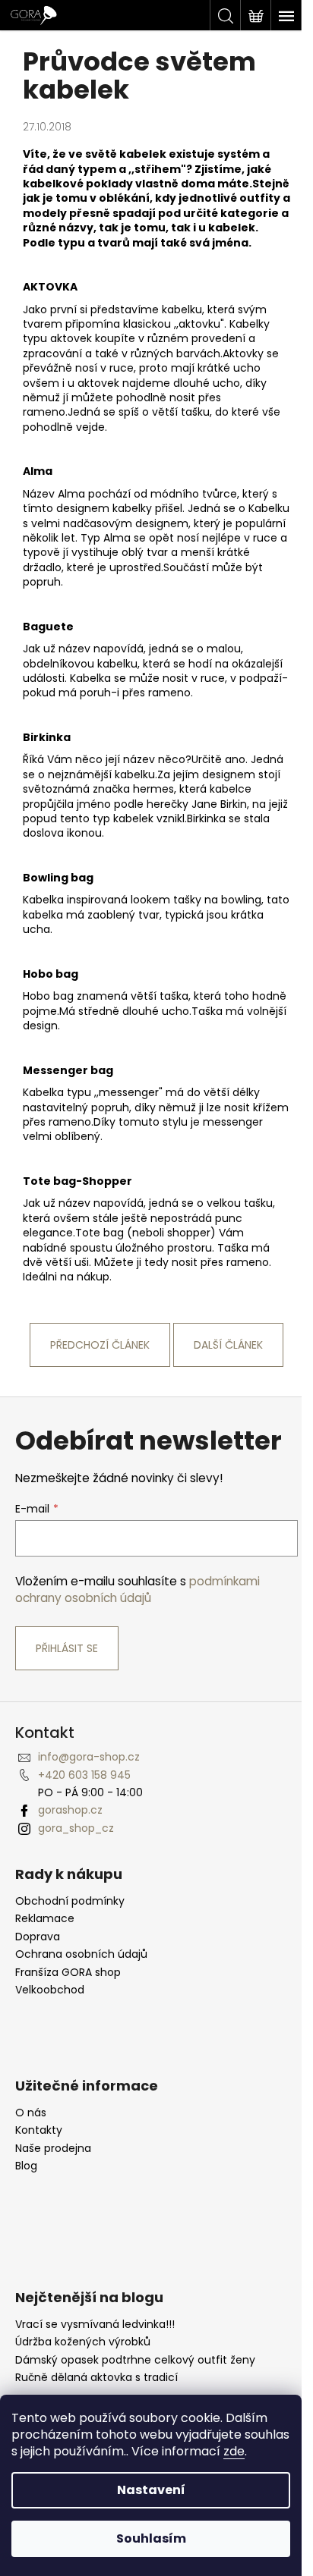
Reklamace (45, 1919)
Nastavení (151, 2490)
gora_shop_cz (76, 1828)
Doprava (38, 1937)
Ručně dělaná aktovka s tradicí (96, 2378)
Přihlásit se (67, 1648)
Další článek (228, 1345)
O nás (31, 2113)
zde (234, 2451)
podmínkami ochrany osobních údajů (138, 1590)
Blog (26, 2166)
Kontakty (39, 2130)
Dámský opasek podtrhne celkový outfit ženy (135, 2360)
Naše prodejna (53, 2149)
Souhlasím (151, 2538)
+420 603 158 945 (84, 1775)
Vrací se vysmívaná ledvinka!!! (95, 2325)
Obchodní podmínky (70, 1901)
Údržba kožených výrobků (83, 2342)
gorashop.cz (70, 1810)
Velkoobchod (50, 1990)
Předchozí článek (100, 1345)
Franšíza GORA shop (68, 1973)
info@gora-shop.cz (89, 1757)
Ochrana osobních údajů (81, 1954)
